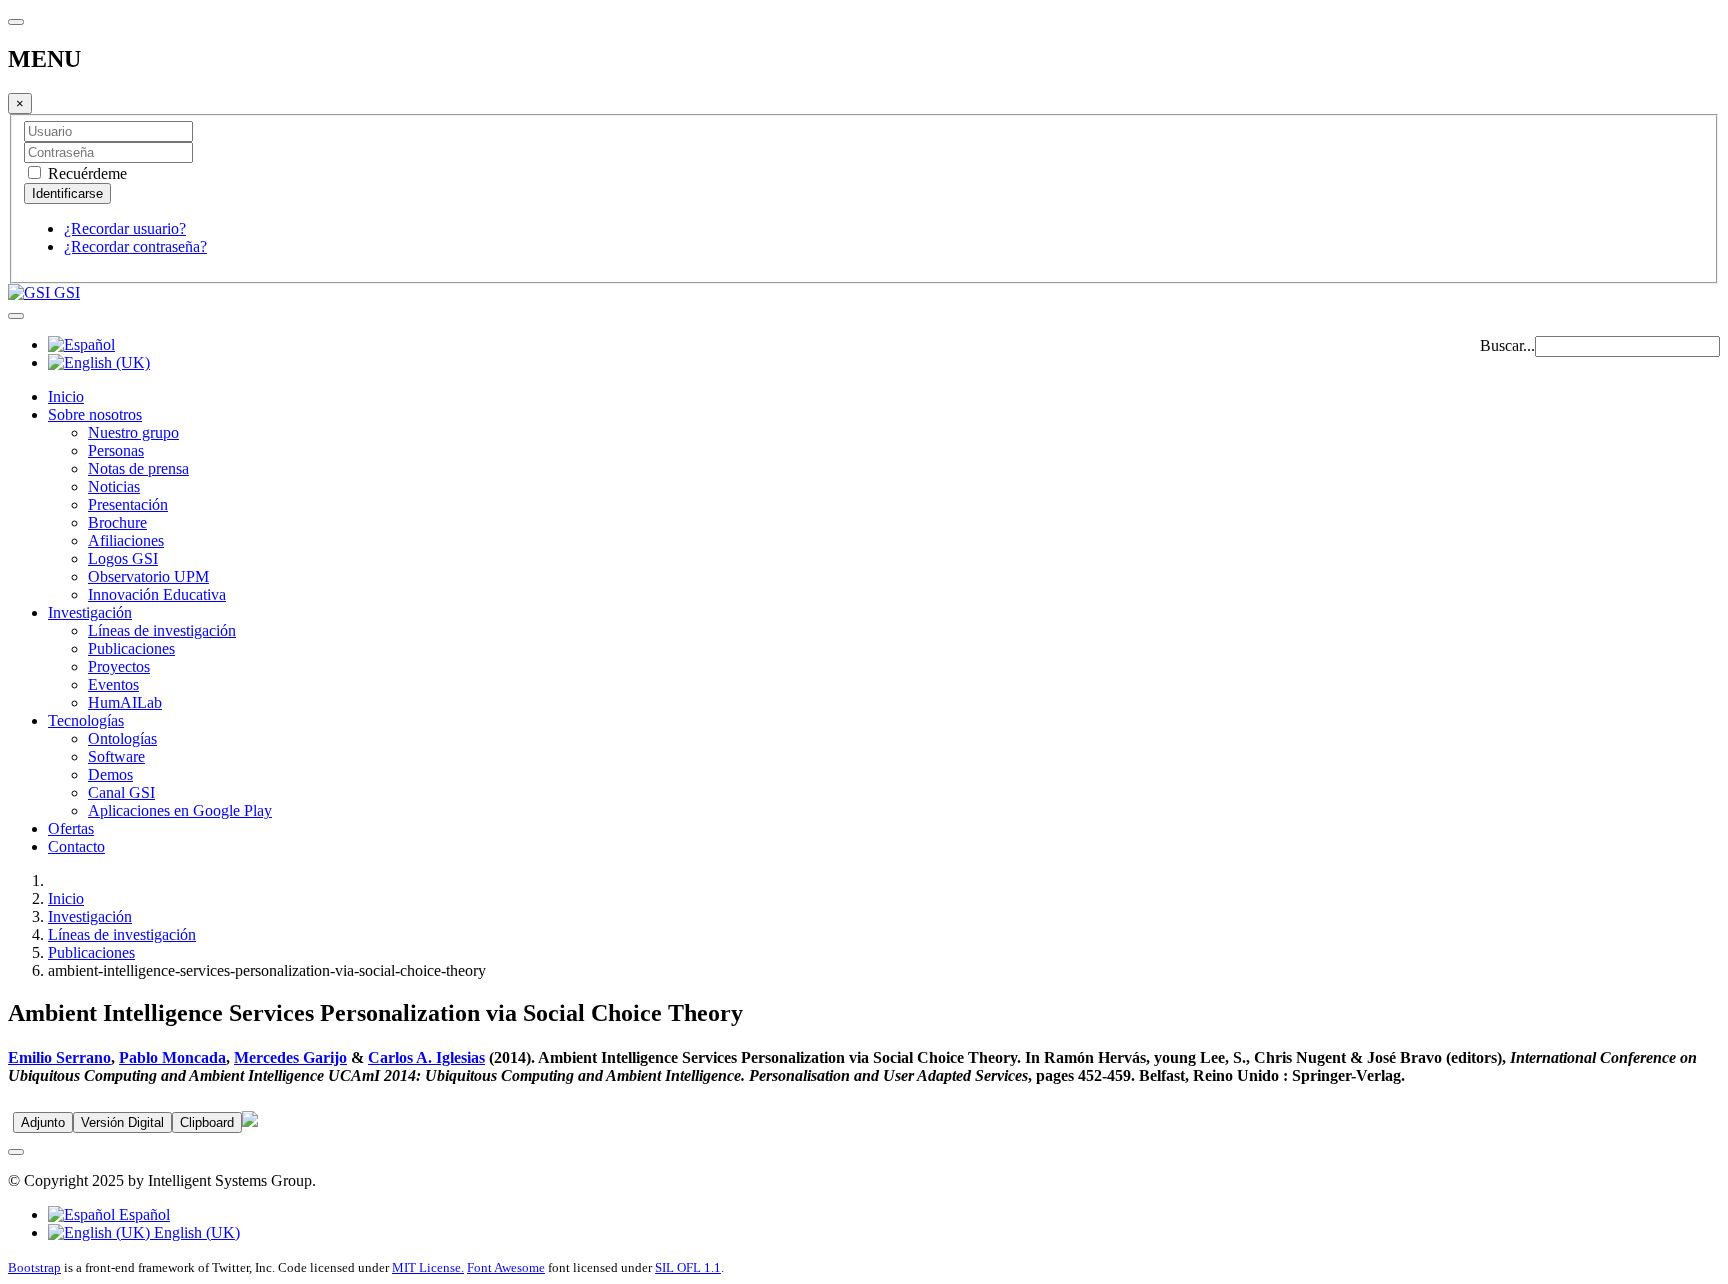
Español (142, 1214)
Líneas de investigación (162, 630)
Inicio (66, 396)
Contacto (76, 846)
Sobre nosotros (95, 414)
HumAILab (125, 702)
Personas (116, 450)
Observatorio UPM (148, 576)
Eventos (113, 684)
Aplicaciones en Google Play (180, 810)
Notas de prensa (138, 468)
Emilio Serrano (59, 1057)
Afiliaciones (126, 540)
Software (116, 756)
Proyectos (119, 666)
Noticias (114, 486)
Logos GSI (123, 558)
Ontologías (122, 738)
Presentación (128, 504)
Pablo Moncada (172, 1057)
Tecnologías (86, 720)
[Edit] (250, 1121)
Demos (110, 774)
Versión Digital (122, 1122)
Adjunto (43, 1122)
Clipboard (207, 1122)
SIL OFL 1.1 (688, 1267)
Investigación (90, 612)
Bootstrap (34, 1267)
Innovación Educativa (157, 594)
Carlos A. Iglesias (426, 1057)
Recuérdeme (85, 173)
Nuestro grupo (133, 432)
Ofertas (71, 828)
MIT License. (428, 1267)
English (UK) (195, 1232)
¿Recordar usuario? (125, 228)
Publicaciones (131, 648)
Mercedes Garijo (290, 1057)
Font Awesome (506, 1267)
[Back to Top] (16, 1152)
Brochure (117, 522)
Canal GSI (121, 792)
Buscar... (1507, 345)
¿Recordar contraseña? (135, 246)
